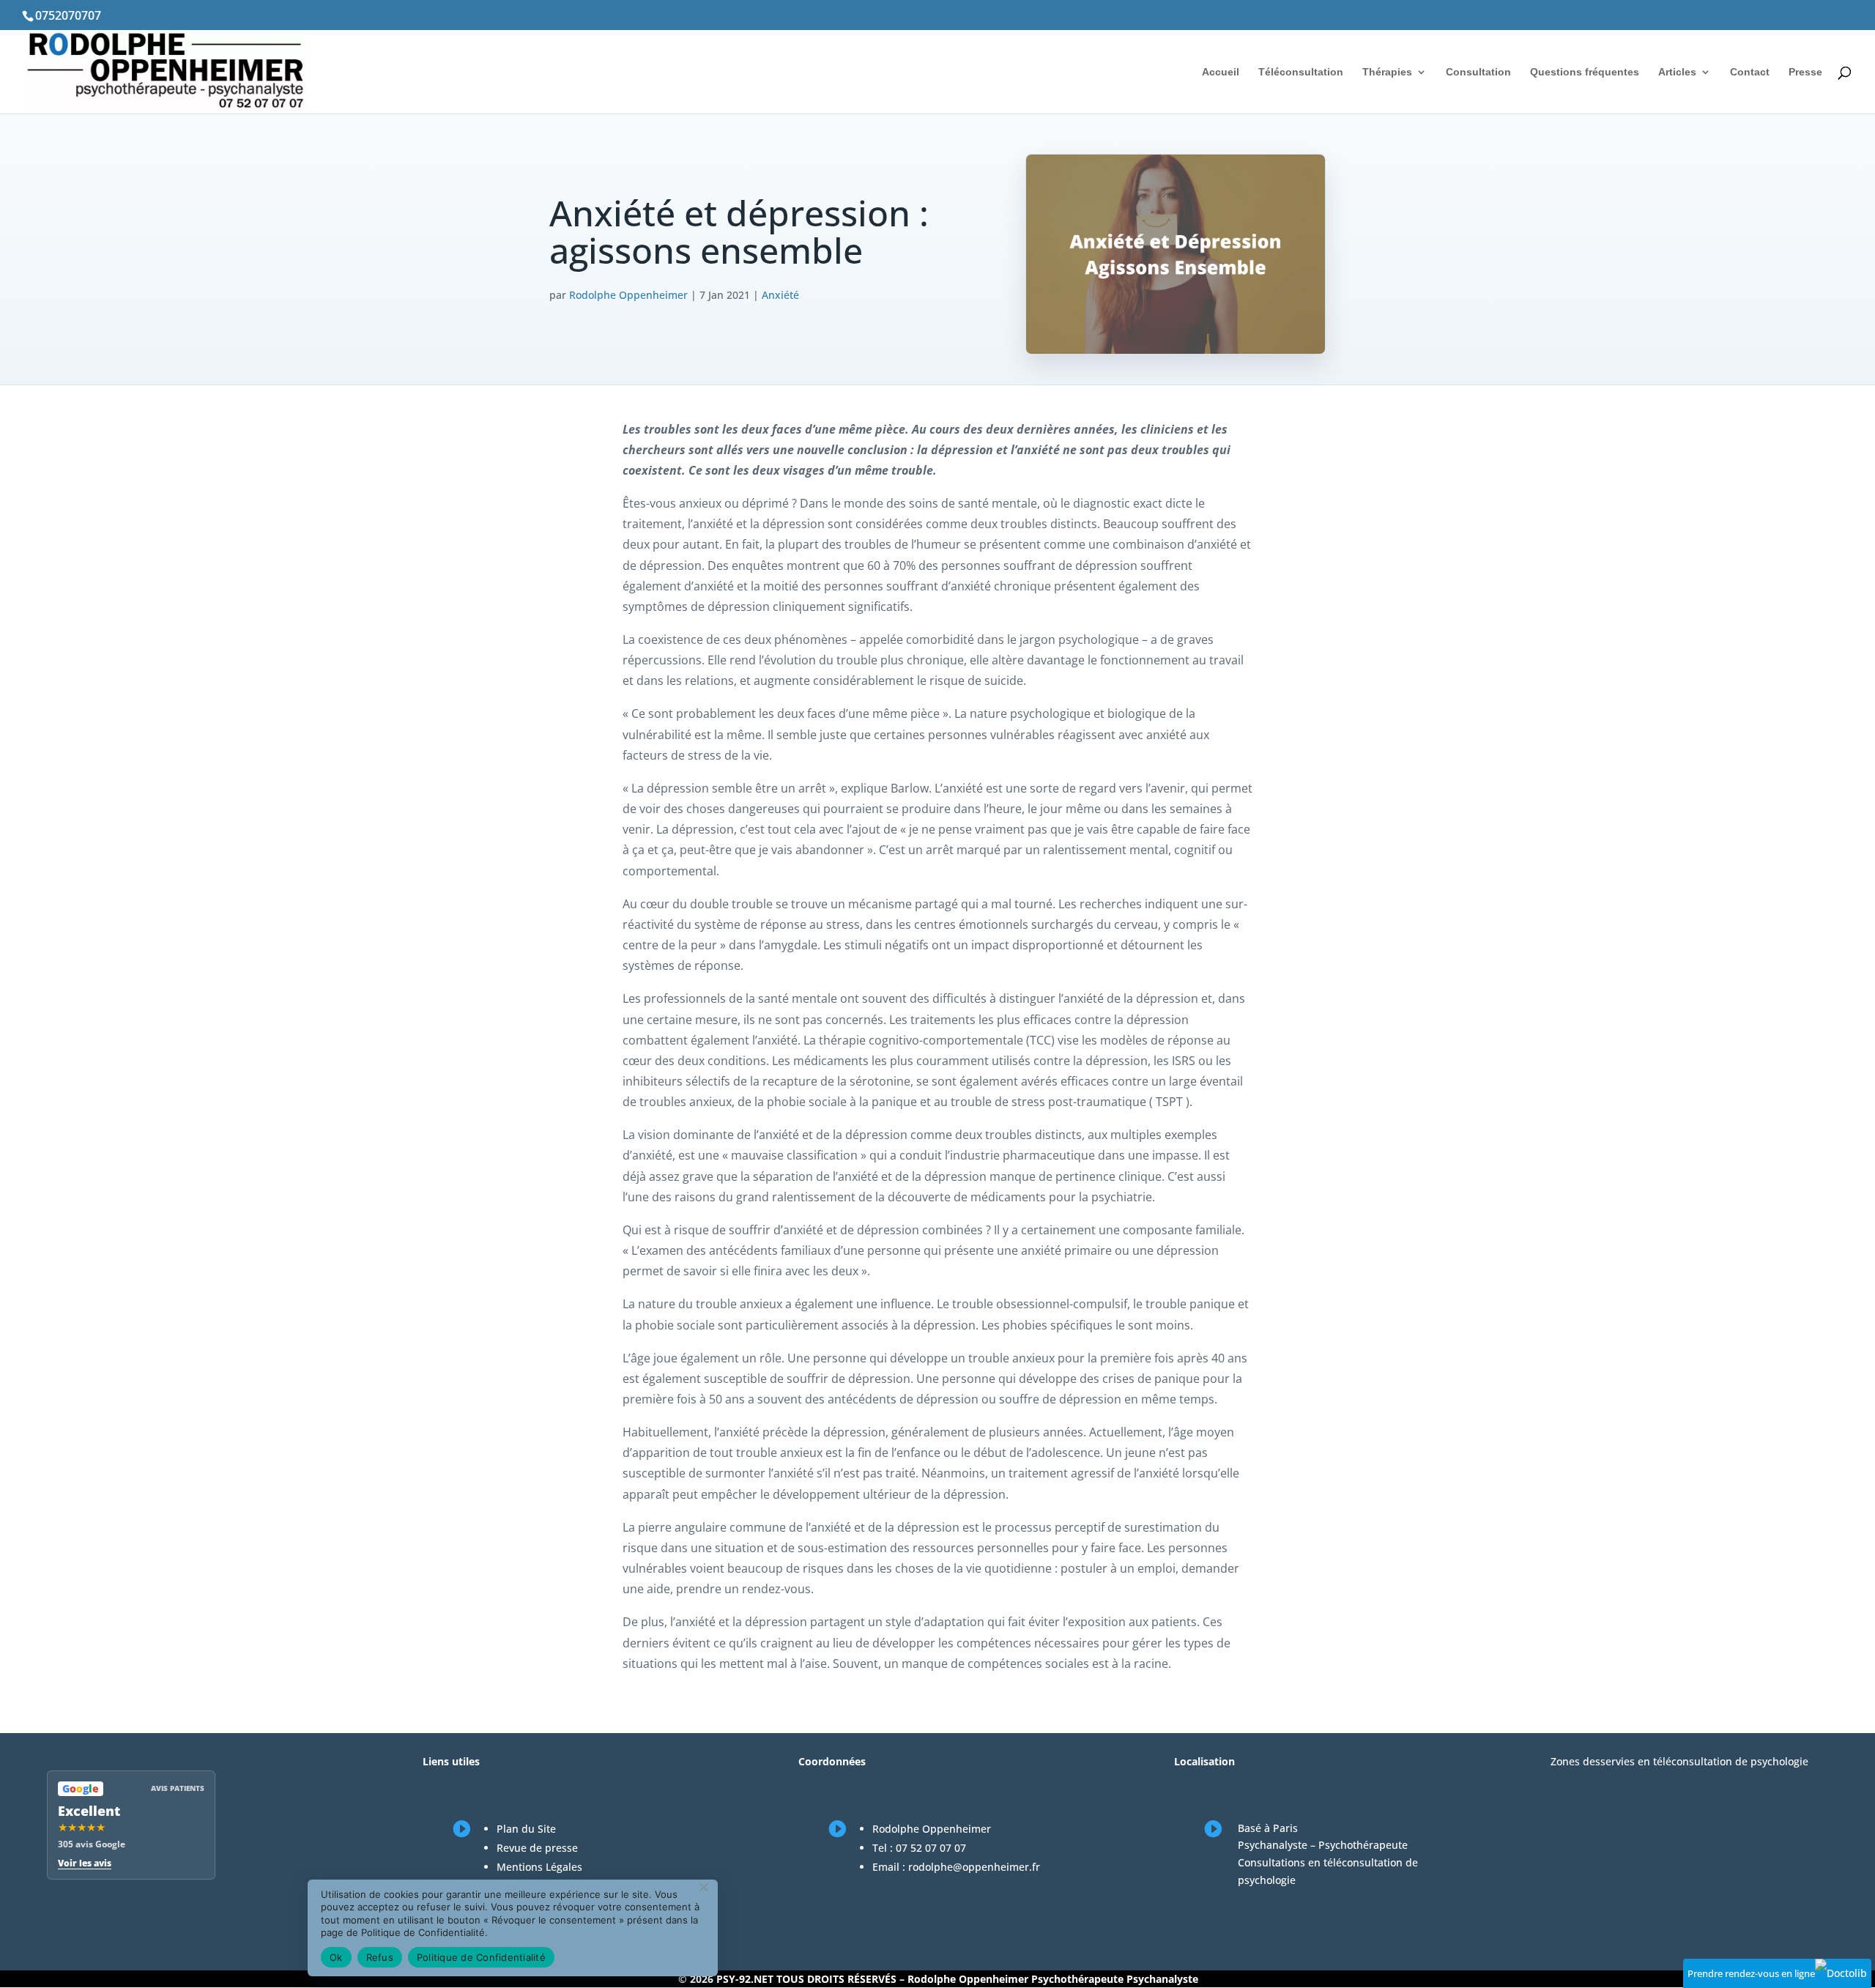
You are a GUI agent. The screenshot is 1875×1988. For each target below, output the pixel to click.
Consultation (1478, 72)
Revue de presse (537, 1848)
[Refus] (703, 1887)
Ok (336, 1957)
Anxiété (780, 295)
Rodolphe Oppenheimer (628, 295)
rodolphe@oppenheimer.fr (974, 1867)
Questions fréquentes (1585, 72)
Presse (1805, 72)
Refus (380, 1957)
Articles (1677, 72)
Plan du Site (526, 1829)
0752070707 (68, 15)
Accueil (1221, 72)
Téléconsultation (1301, 72)
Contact (1750, 72)
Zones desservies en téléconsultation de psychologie (1679, 1761)
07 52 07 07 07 (931, 1848)
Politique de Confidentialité (481, 1957)
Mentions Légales (539, 1867)
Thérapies (1387, 72)
